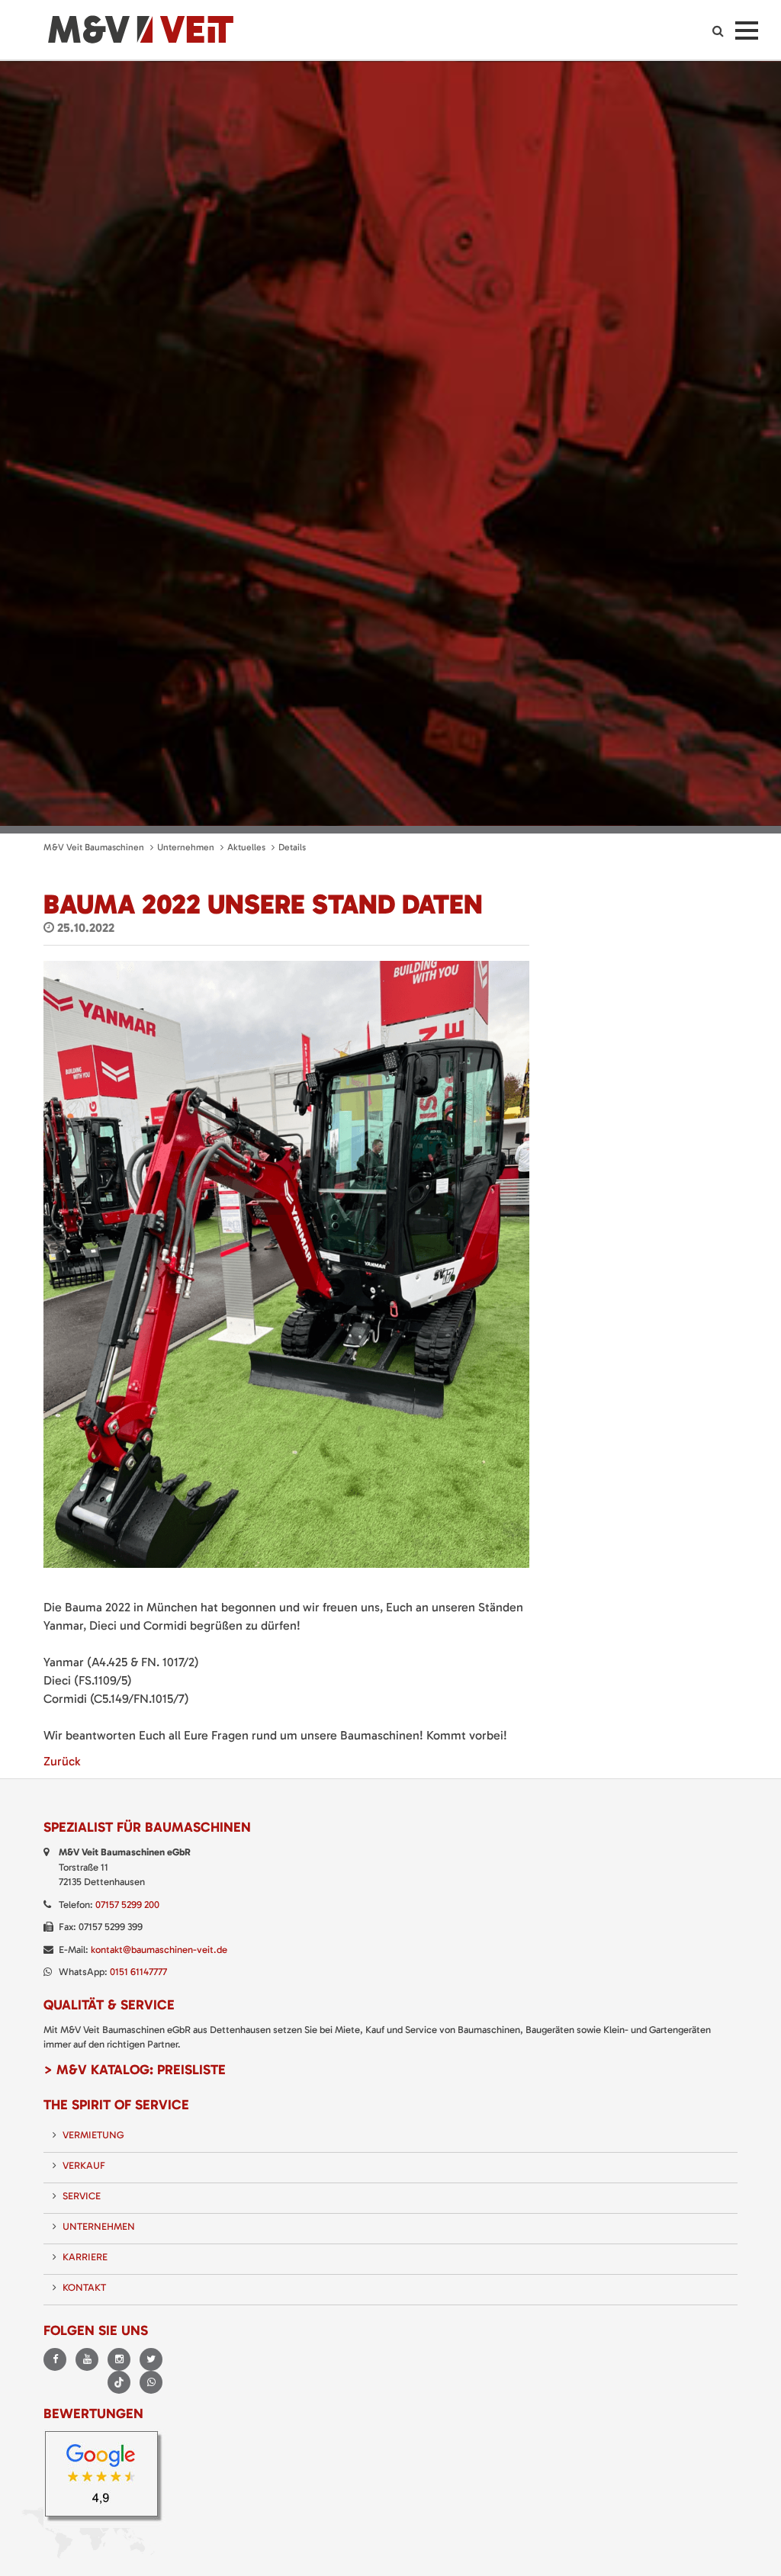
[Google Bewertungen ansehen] (106, 2477)
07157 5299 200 (127, 1905)
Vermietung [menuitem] (93, 2135)
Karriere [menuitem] (85, 2257)
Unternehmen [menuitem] (99, 2226)
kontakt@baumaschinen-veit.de (159, 1950)
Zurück (62, 1761)
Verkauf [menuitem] (84, 2165)
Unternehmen (186, 847)
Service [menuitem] (82, 2196)
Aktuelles (246, 847)
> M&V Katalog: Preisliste (135, 2070)
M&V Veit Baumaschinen (94, 847)
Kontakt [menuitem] (84, 2287)
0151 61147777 (138, 1972)
